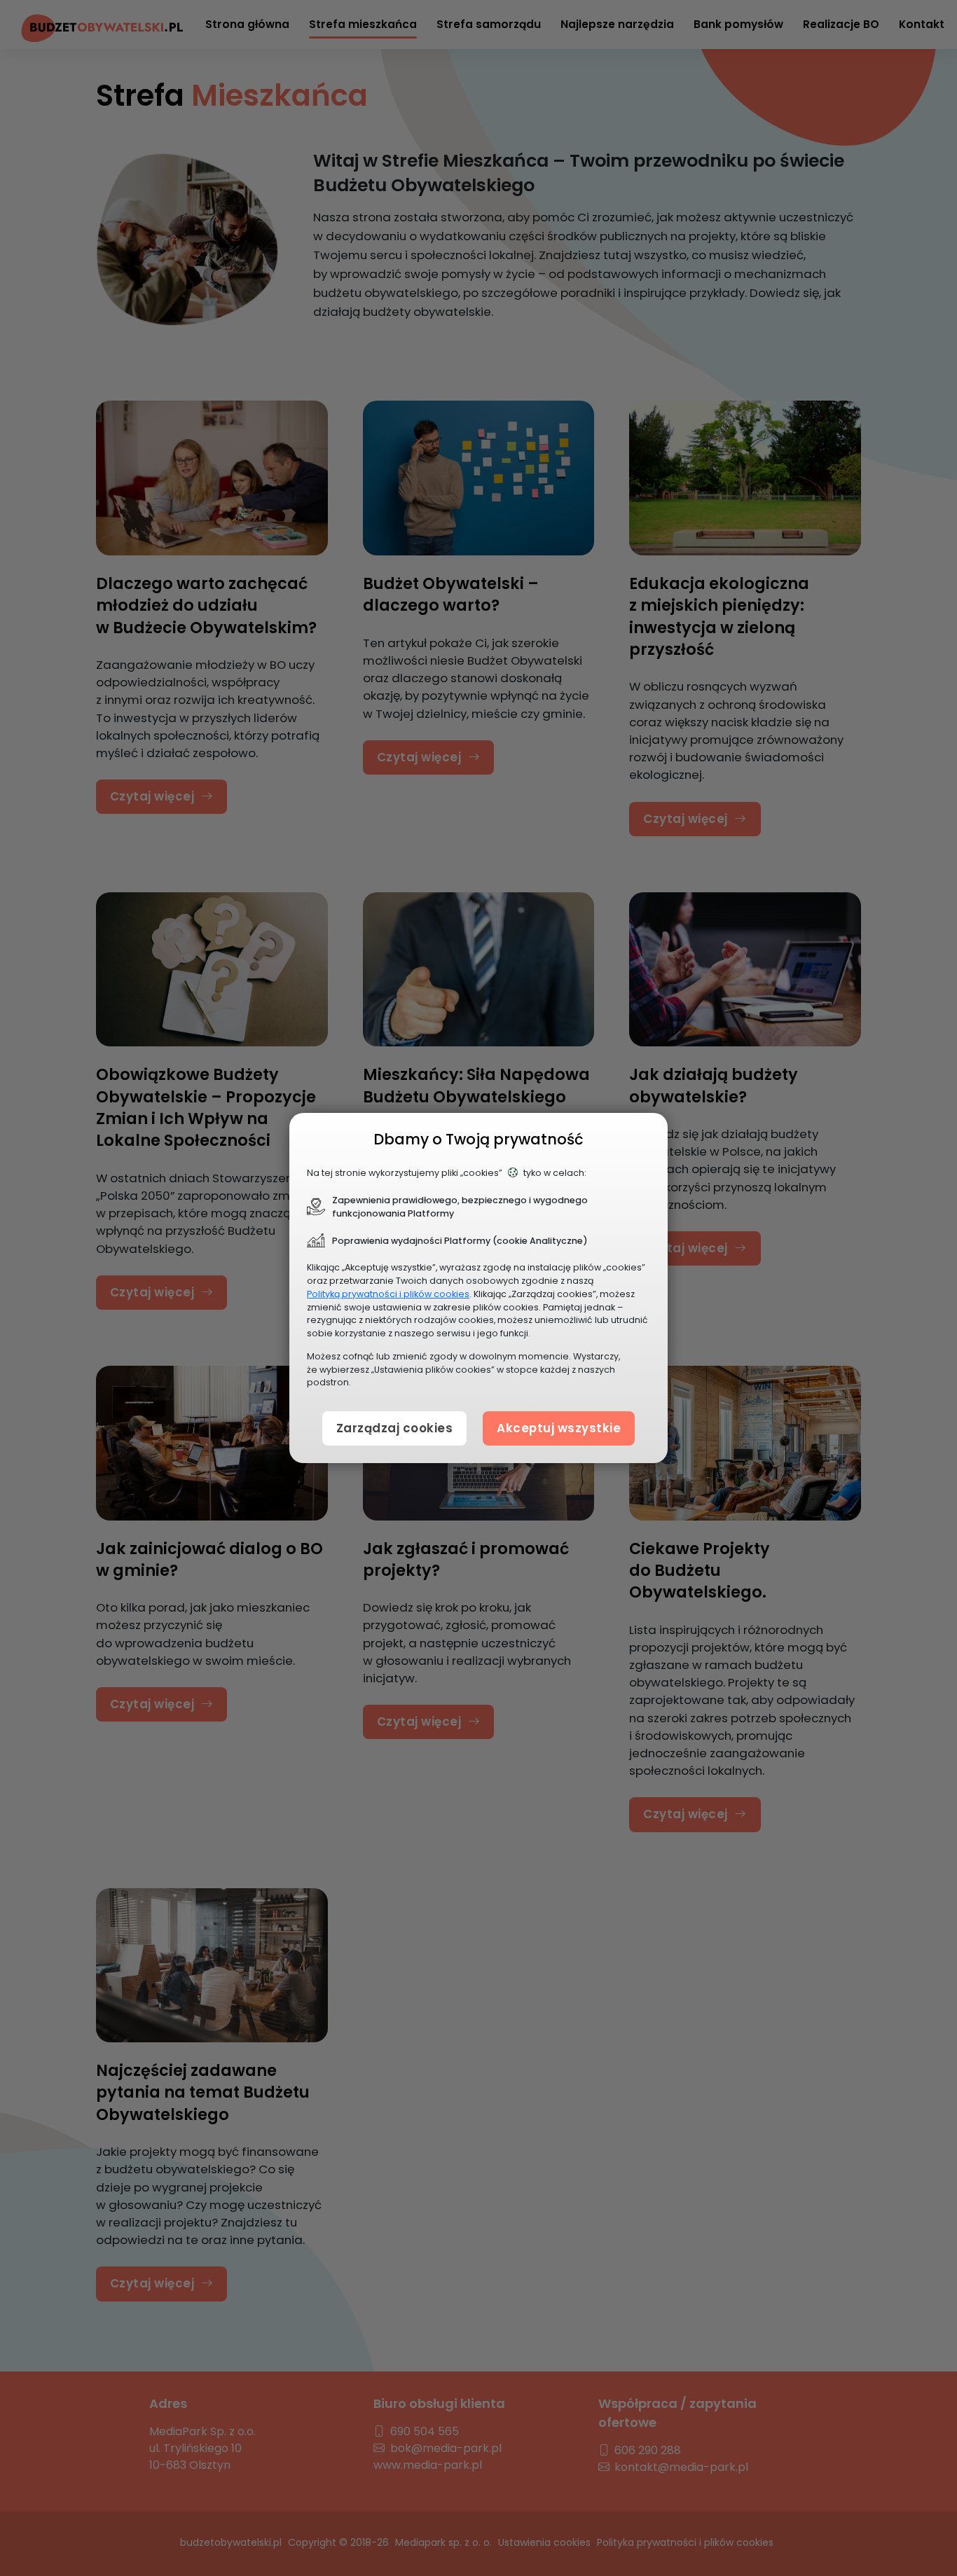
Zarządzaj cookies (395, 1428)
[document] (478, 1288)
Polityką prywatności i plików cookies (388, 1294)
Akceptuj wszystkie (559, 1428)
